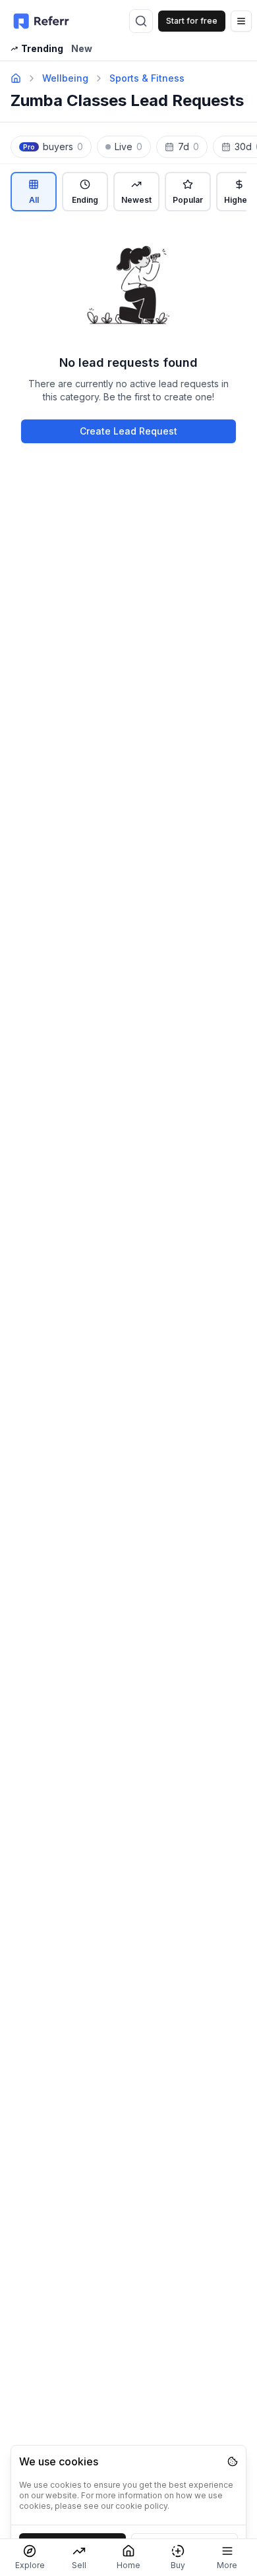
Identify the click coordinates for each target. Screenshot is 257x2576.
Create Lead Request (128, 431)
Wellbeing (65, 78)
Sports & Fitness (147, 78)
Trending (42, 48)
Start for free (192, 21)
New (82, 48)
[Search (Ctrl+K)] (141, 21)
